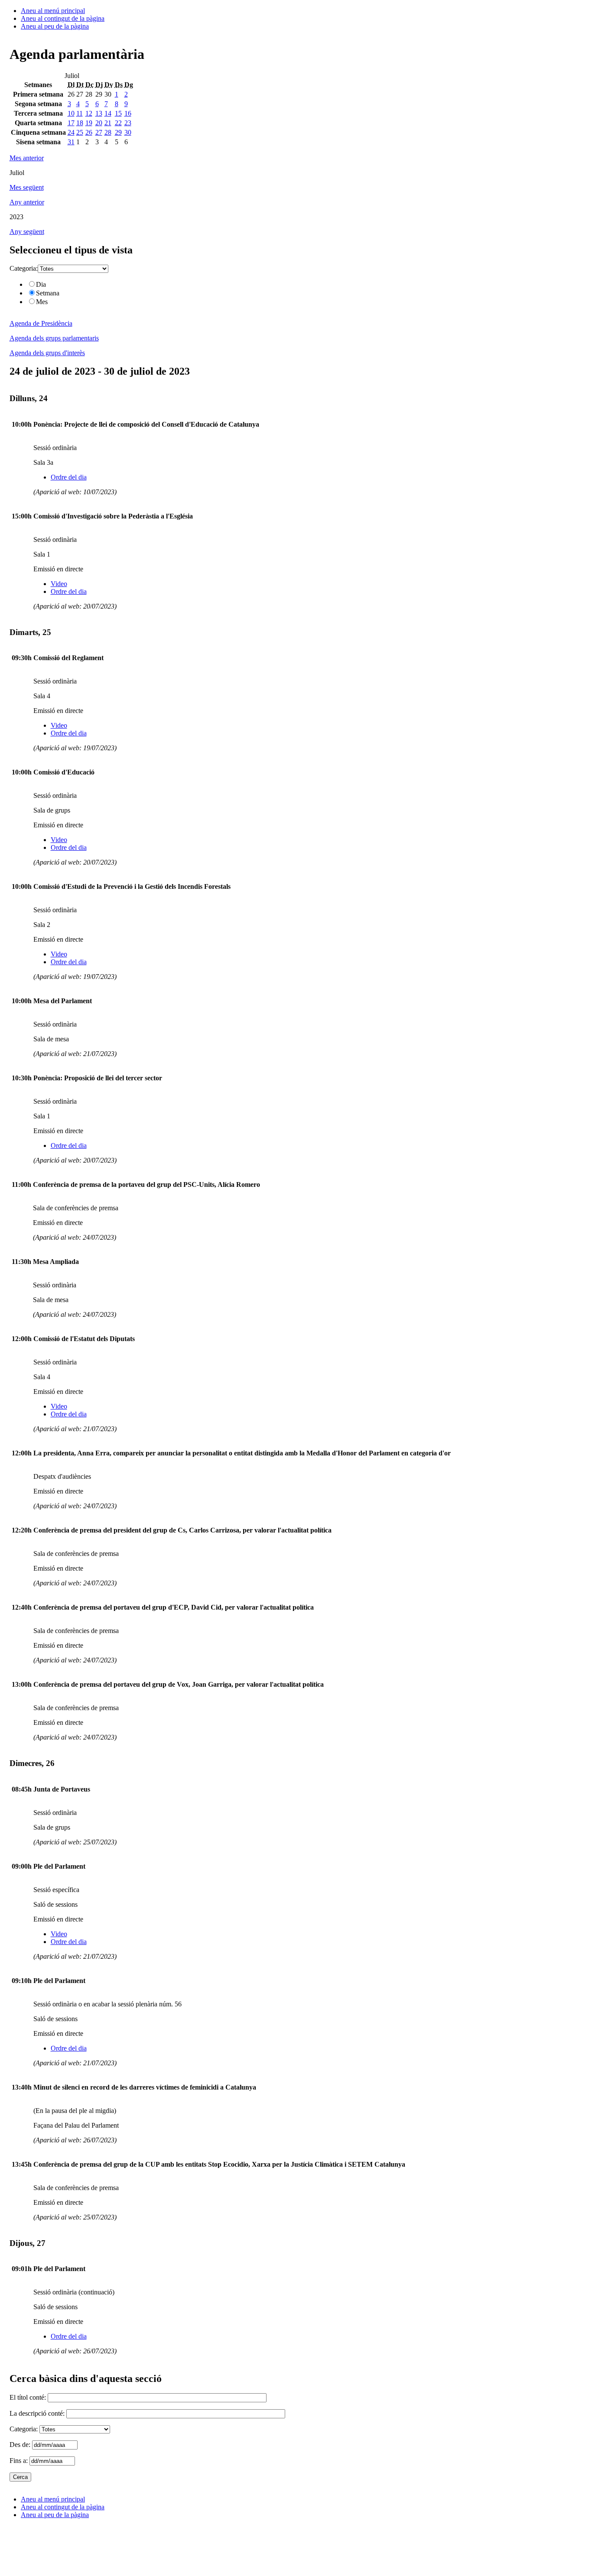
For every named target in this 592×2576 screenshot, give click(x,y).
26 (89, 132)
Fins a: (20, 2461)
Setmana (48, 293)
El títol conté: (29, 2397)
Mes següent (27, 187)
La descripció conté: (38, 2413)
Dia (41, 284)
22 (118, 123)
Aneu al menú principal (53, 11)
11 (80, 113)
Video (59, 584)
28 (108, 132)
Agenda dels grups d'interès (47, 353)
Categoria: (24, 268)
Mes (42, 302)
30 (128, 132)
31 (71, 142)
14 (108, 113)
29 (118, 132)
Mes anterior (27, 158)
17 (71, 123)
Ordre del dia (69, 477)
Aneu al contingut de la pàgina (63, 18)
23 (128, 123)
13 (99, 113)
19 (89, 123)
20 (99, 123)
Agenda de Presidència (41, 323)
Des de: (21, 2445)
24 (71, 132)
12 (89, 113)
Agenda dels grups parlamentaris (54, 338)
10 (71, 113)
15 (118, 113)
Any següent (27, 232)
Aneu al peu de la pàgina (55, 26)
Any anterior (27, 202)
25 (80, 132)
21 (108, 123)
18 (80, 123)
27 (99, 132)
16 (128, 113)
